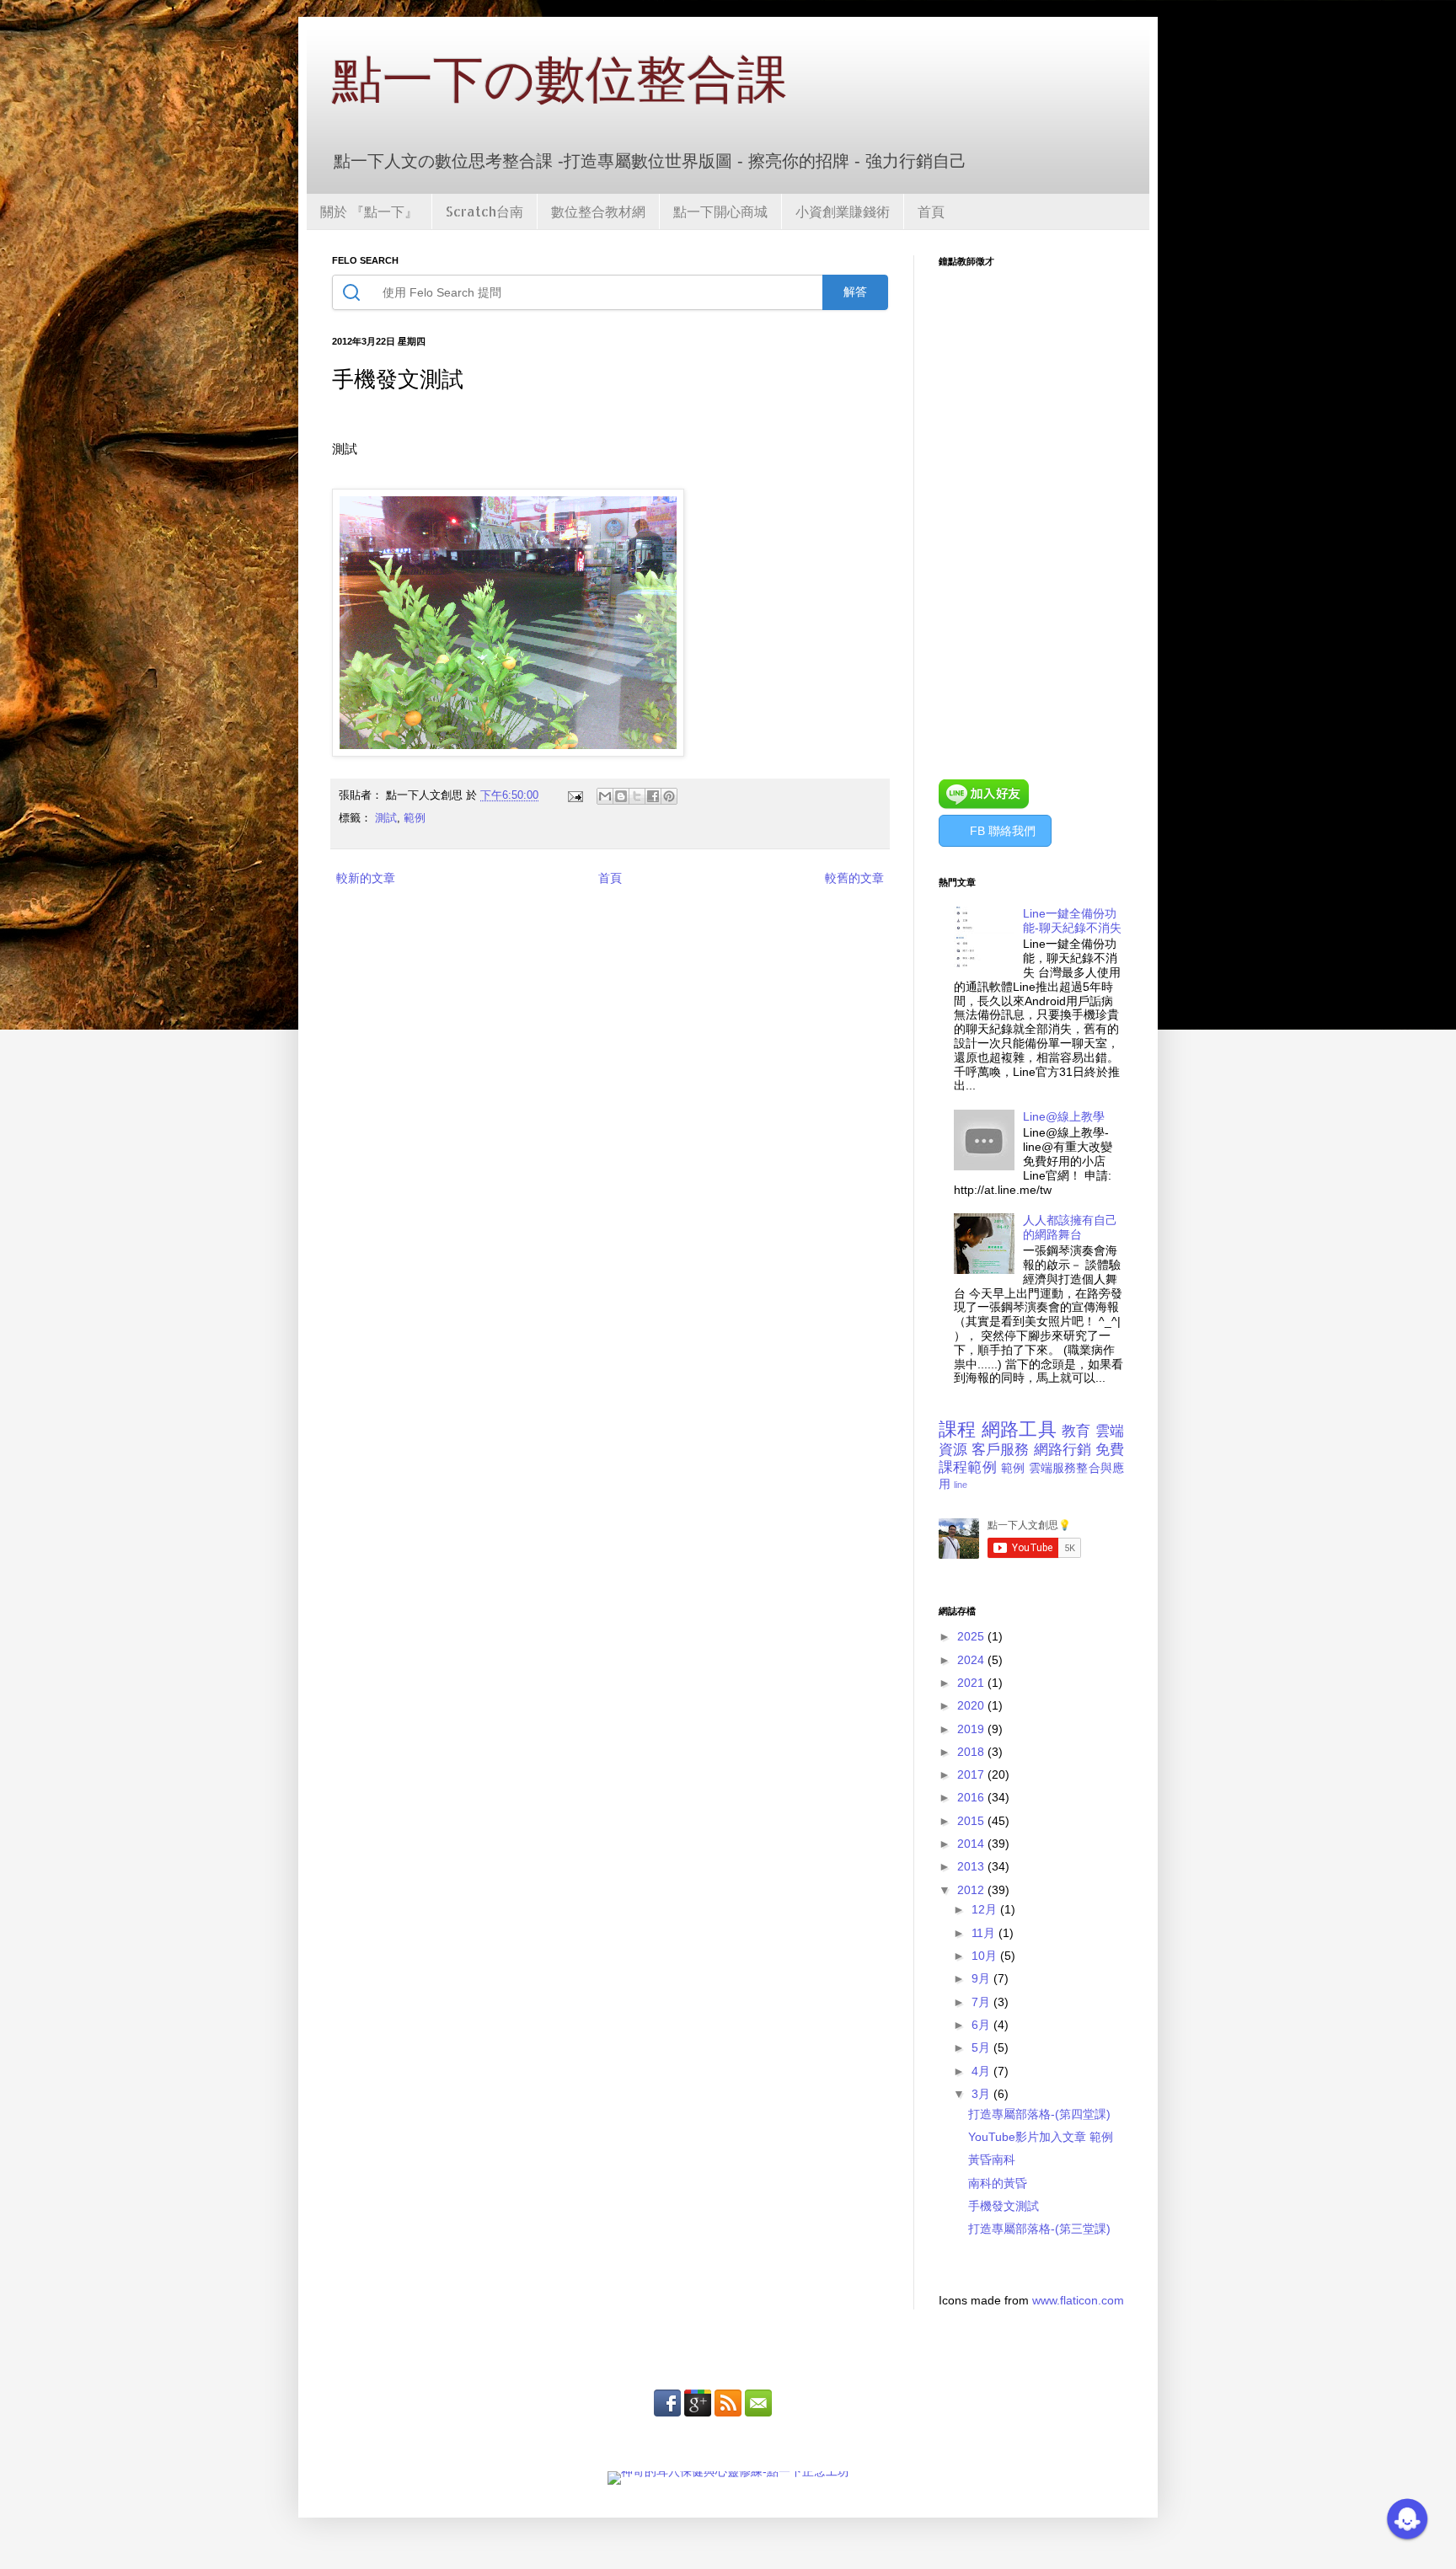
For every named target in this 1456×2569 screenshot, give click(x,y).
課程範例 (968, 1467)
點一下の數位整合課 (560, 78)
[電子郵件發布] (575, 795)
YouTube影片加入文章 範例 (1041, 2137)
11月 (985, 1933)
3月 (982, 2094)
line (961, 1485)
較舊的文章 (854, 878)
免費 (1110, 1450)
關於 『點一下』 (369, 211)
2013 (972, 1866)
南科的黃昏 (998, 2183)
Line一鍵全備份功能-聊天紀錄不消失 (1072, 921)
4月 (982, 2071)
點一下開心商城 (720, 211)
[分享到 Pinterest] (669, 796)
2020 (972, 1705)
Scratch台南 (484, 211)
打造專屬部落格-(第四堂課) (1039, 2114)
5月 (982, 2047)
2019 (972, 1729)
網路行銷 (1063, 1450)
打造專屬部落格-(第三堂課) (1039, 2229)
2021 (972, 1683)
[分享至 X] (637, 796)
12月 (986, 1909)
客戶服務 (1000, 1450)
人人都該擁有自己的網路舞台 (1070, 1227)
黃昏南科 (992, 2160)
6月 (982, 2025)
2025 (972, 1636)
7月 (982, 2002)
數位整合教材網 (598, 211)
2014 (972, 1844)
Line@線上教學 (1064, 1116)
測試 (386, 818)
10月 (986, 1956)
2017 (972, 1774)
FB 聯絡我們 (1003, 831)
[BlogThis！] (621, 796)
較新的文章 (366, 878)
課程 (958, 1429)
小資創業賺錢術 (843, 211)
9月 (982, 1978)
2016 (972, 1797)
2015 (972, 1821)
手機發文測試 (1004, 2206)
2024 (972, 1660)
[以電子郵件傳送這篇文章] (605, 796)
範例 (415, 818)
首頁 (931, 211)
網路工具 (1019, 1429)
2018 (972, 1752)
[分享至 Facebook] (653, 796)
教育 (1076, 1431)
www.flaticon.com (1078, 2300)
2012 (972, 1890)
